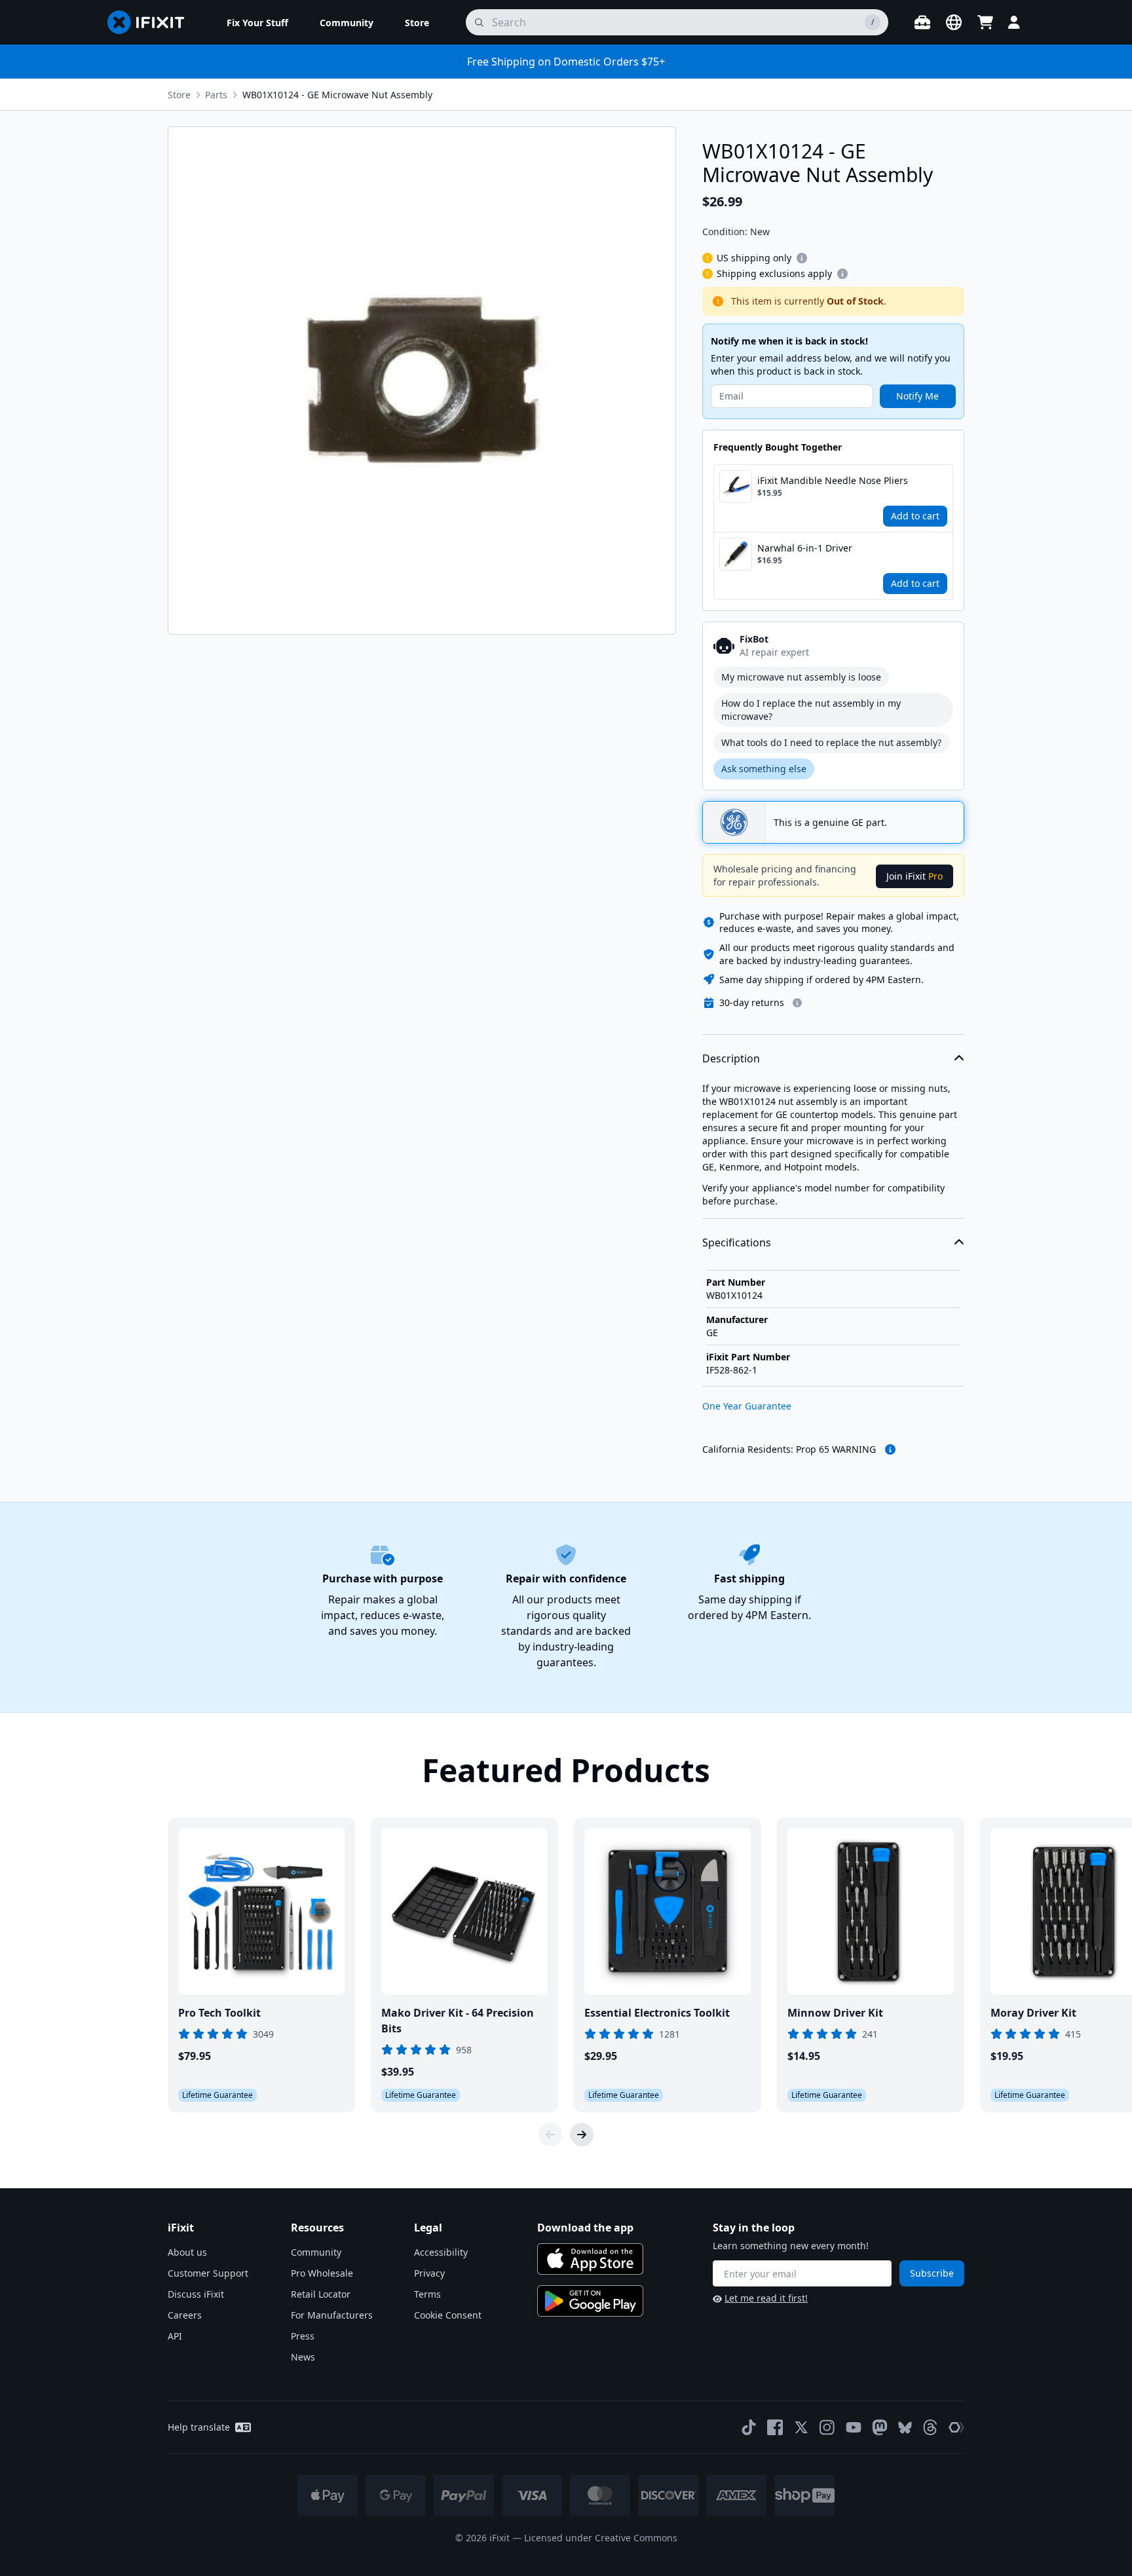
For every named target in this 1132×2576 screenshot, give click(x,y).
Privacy (429, 2273)
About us (187, 2252)
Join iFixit (915, 876)
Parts (216, 95)
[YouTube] (854, 2427)
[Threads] (930, 2427)
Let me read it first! (766, 2298)
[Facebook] (775, 2427)
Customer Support (208, 2273)
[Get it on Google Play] (590, 2301)
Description (731, 1058)
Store (179, 95)
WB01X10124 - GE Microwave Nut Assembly (337, 95)
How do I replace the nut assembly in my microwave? (811, 710)
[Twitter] (801, 2427)
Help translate (199, 2427)
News (303, 2357)
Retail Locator (321, 2294)
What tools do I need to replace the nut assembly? (831, 742)
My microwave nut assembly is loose (801, 677)
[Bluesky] (905, 2428)
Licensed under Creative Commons (601, 2538)
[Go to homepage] (151, 22)
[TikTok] (749, 2427)
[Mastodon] (880, 2427)
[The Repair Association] (956, 2427)
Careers (185, 2315)
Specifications (737, 1242)
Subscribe (932, 2273)
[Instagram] (827, 2427)
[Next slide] (582, 2135)
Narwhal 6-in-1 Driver (805, 548)
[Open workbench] (922, 22)
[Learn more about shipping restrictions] (802, 258)
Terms (427, 2294)
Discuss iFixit (196, 2294)
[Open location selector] (954, 22)
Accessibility (441, 2252)
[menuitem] (257, 22)
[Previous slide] (550, 2135)
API (175, 2336)
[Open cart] (985, 22)
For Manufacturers (332, 2315)
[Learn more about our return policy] (797, 1003)
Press (303, 2336)
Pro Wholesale (322, 2273)
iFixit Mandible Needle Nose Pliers (833, 480)
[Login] (1014, 22)
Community (316, 2252)
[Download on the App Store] (590, 2259)
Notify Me (917, 396)
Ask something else (764, 769)
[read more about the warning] (890, 1449)
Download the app (585, 2228)
